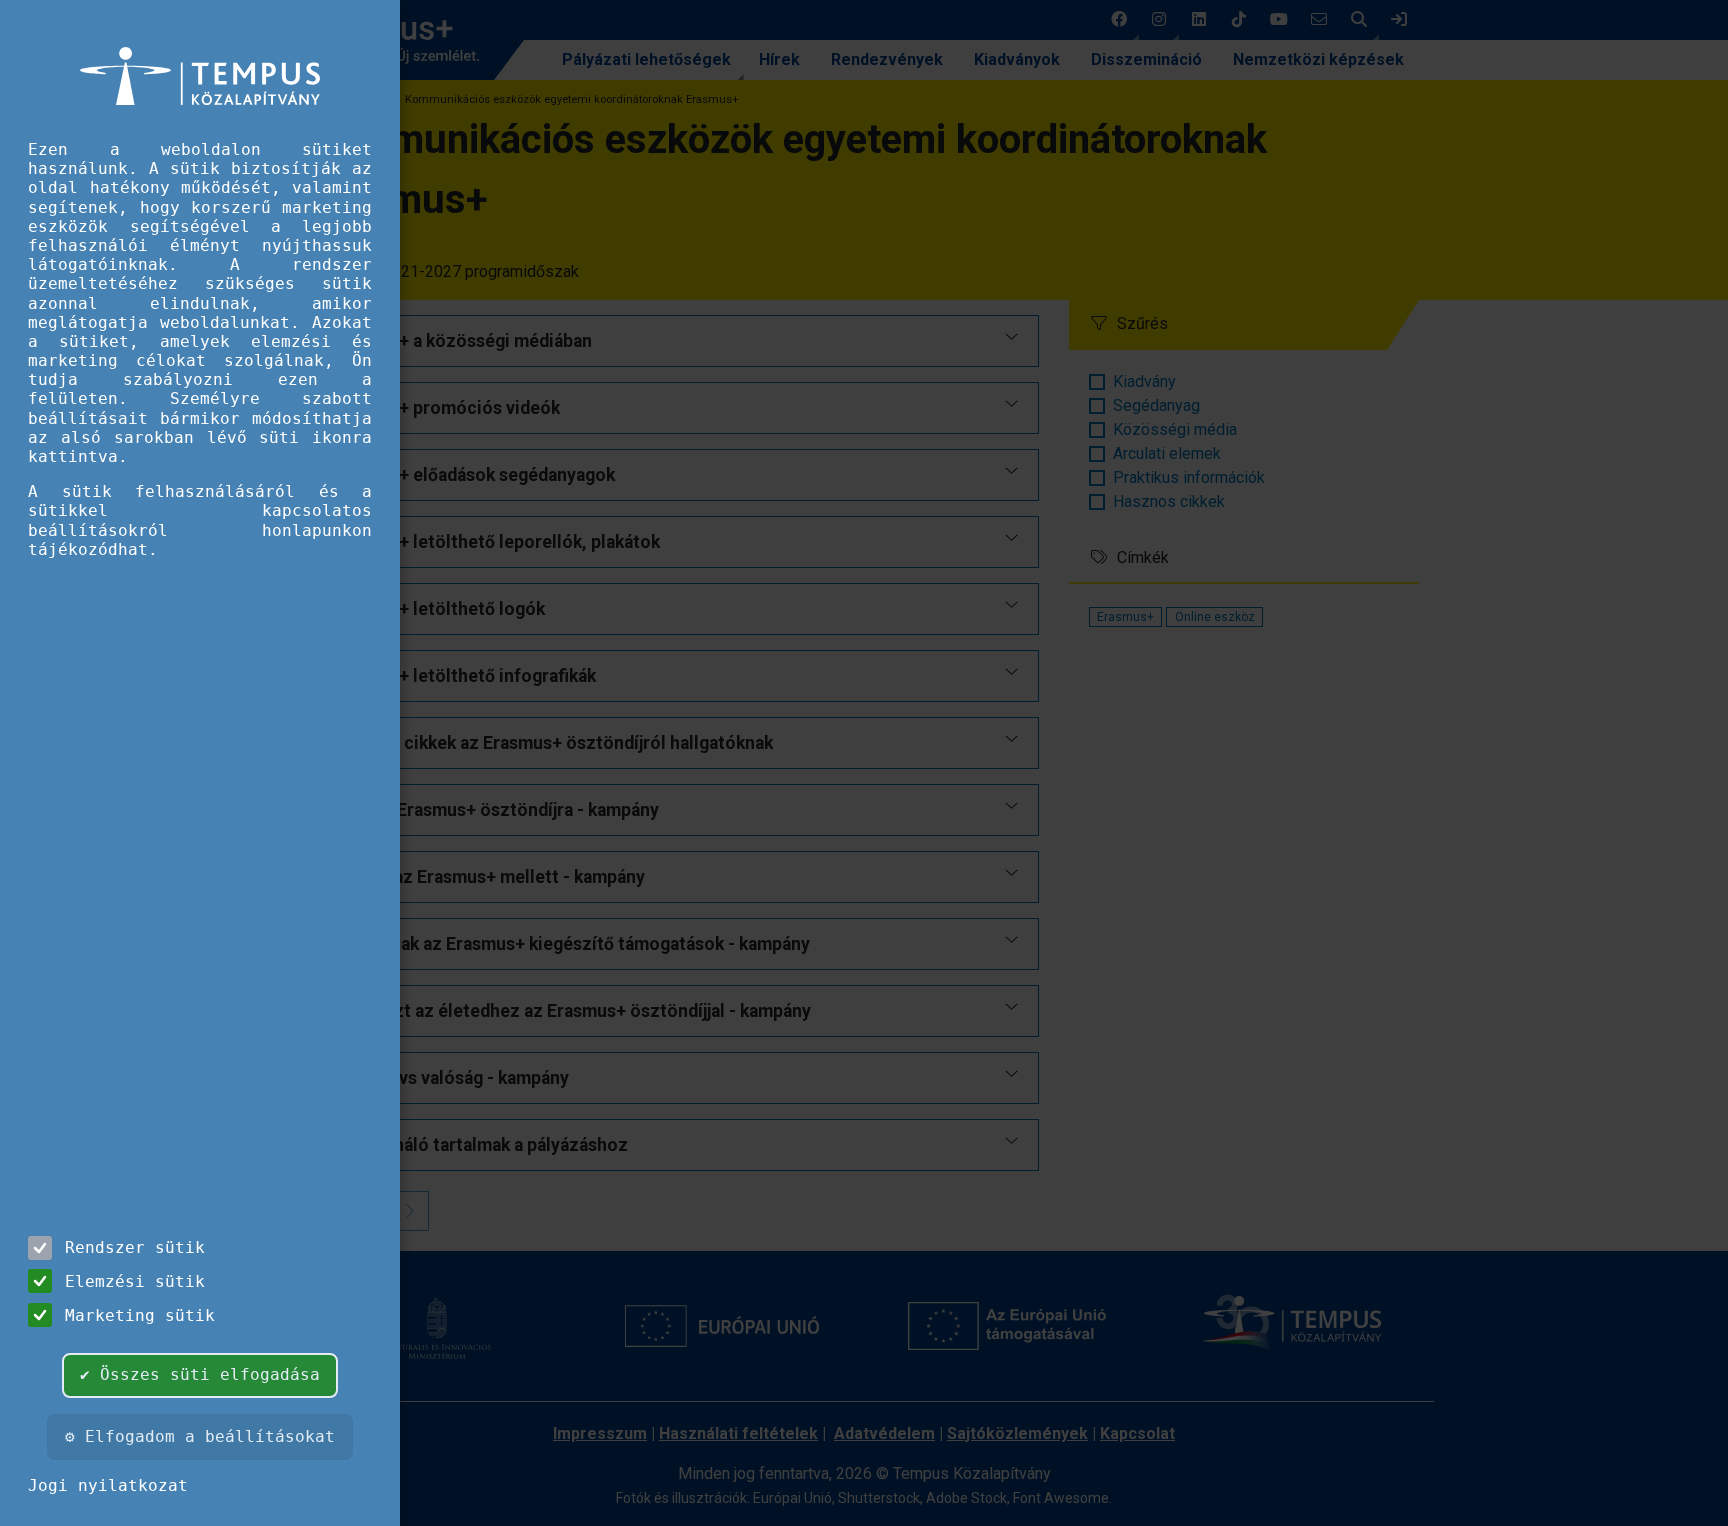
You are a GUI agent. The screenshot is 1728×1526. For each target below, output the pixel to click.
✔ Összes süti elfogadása (200, 1374)
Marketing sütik (140, 1315)
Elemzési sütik (135, 1281)
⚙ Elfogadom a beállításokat (200, 1436)
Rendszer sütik (135, 1247)
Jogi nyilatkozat (108, 1485)
